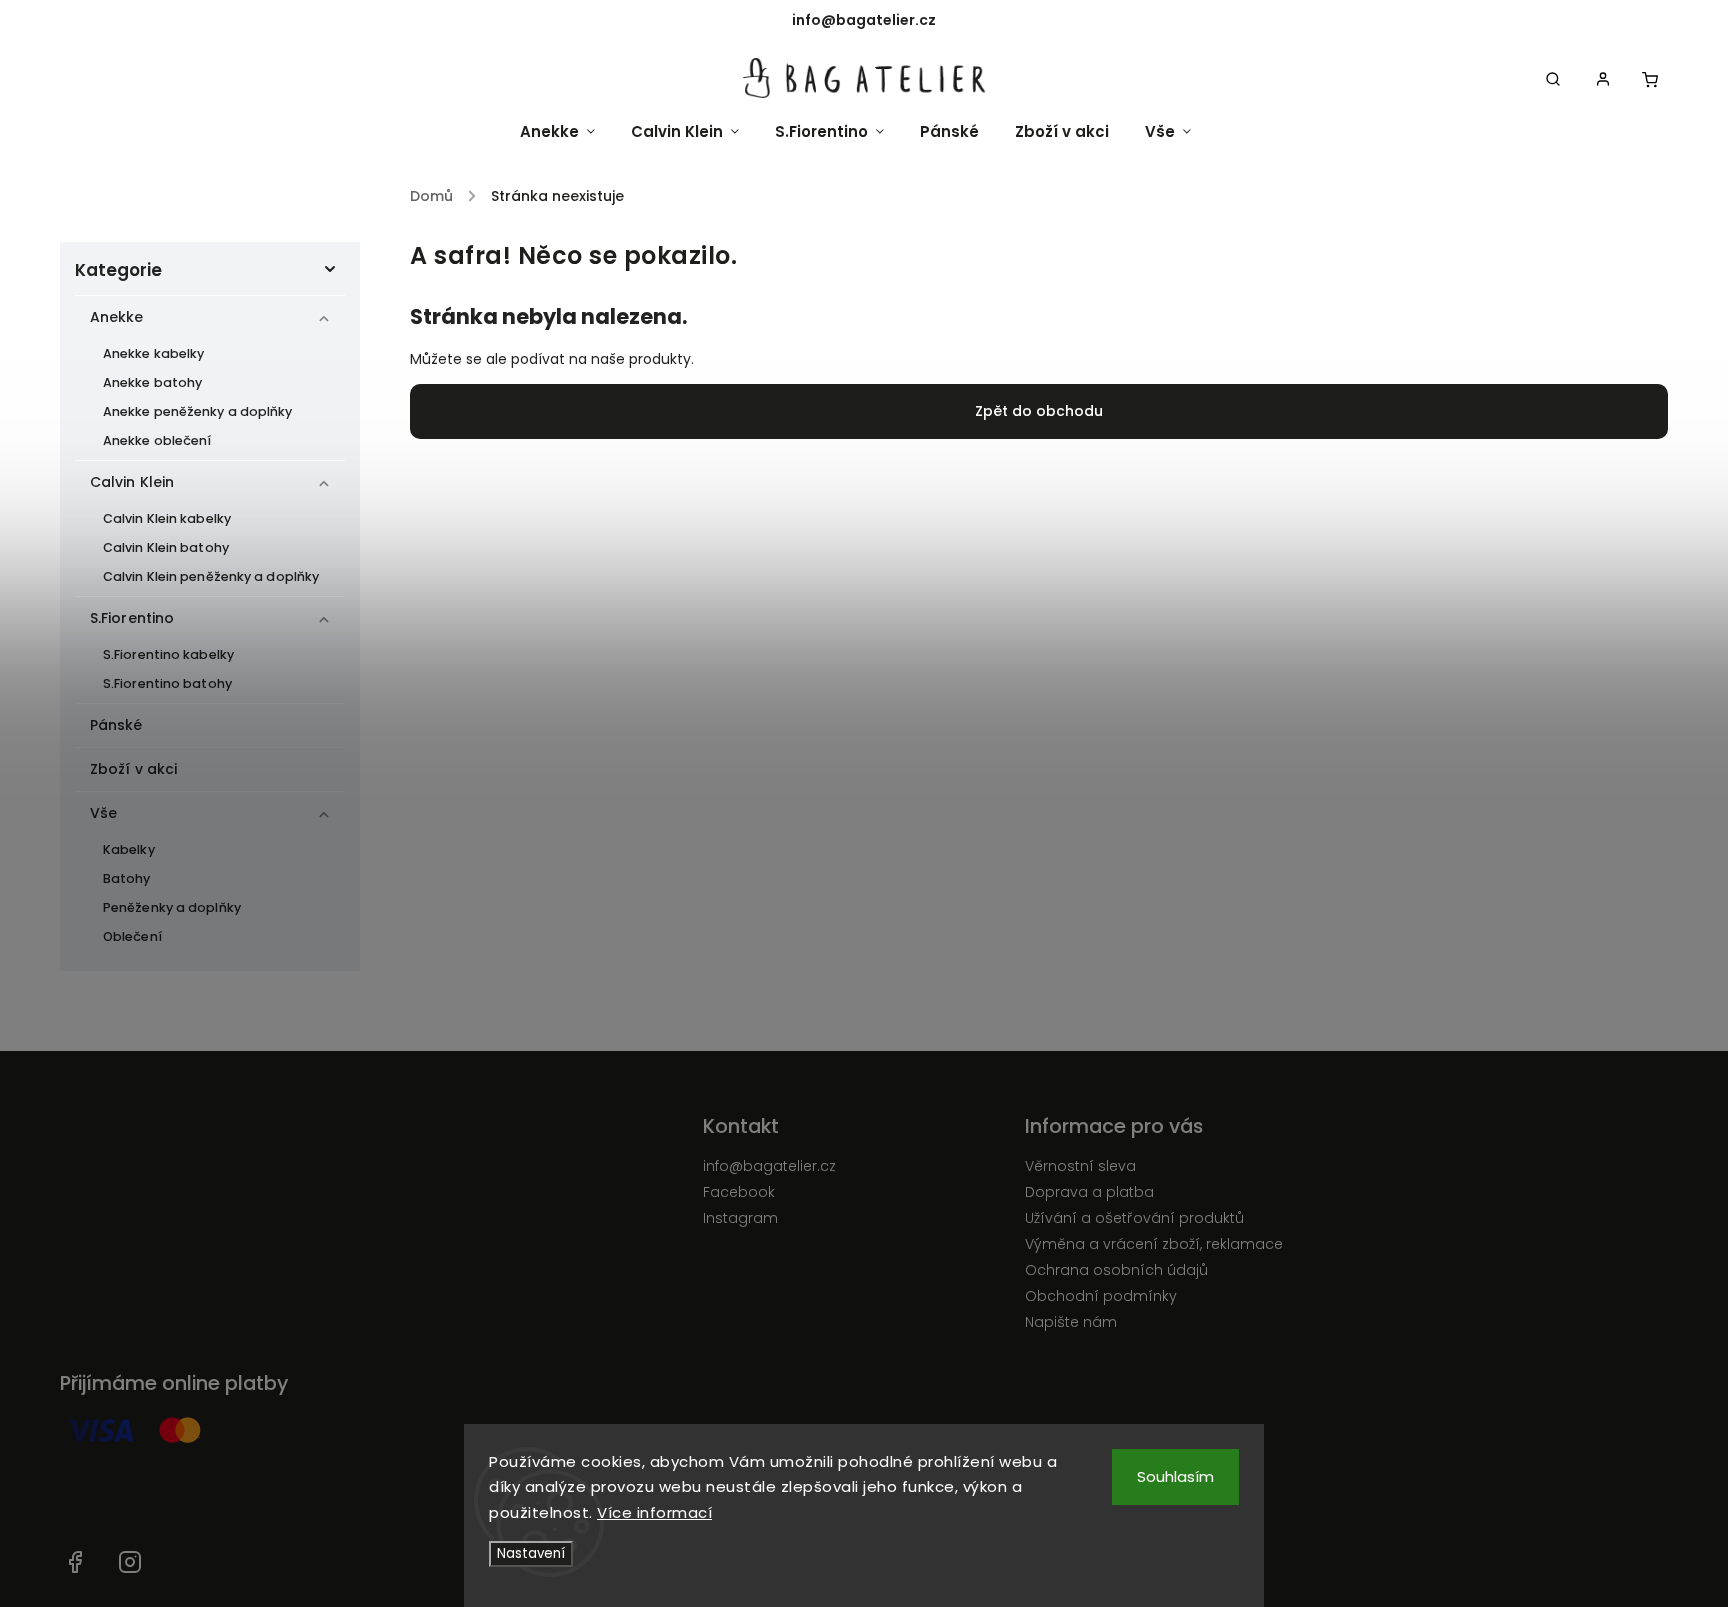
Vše (103, 813)
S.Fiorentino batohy (167, 683)
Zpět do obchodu (1039, 411)
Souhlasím (1175, 1476)
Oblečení (132, 936)
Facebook (739, 1192)
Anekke (117, 317)
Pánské (116, 725)
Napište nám (1071, 1322)
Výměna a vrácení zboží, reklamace (1154, 1244)
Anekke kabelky (153, 353)
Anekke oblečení (157, 440)
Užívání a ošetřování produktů (1134, 1218)
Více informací (654, 1512)
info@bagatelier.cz (769, 1166)
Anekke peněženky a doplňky (198, 411)
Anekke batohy (152, 382)
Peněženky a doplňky (172, 907)
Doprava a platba (1089, 1192)
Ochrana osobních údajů (1116, 1270)
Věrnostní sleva (1080, 1166)
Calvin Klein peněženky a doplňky (211, 576)
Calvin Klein (132, 482)
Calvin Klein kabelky (167, 518)
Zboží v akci (133, 769)
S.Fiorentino (132, 618)
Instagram (740, 1218)
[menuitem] (566, 131)
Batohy (127, 878)
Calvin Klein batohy (166, 547)
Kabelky (129, 849)
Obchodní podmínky (1101, 1296)
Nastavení (531, 1553)
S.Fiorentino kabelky (168, 654)
